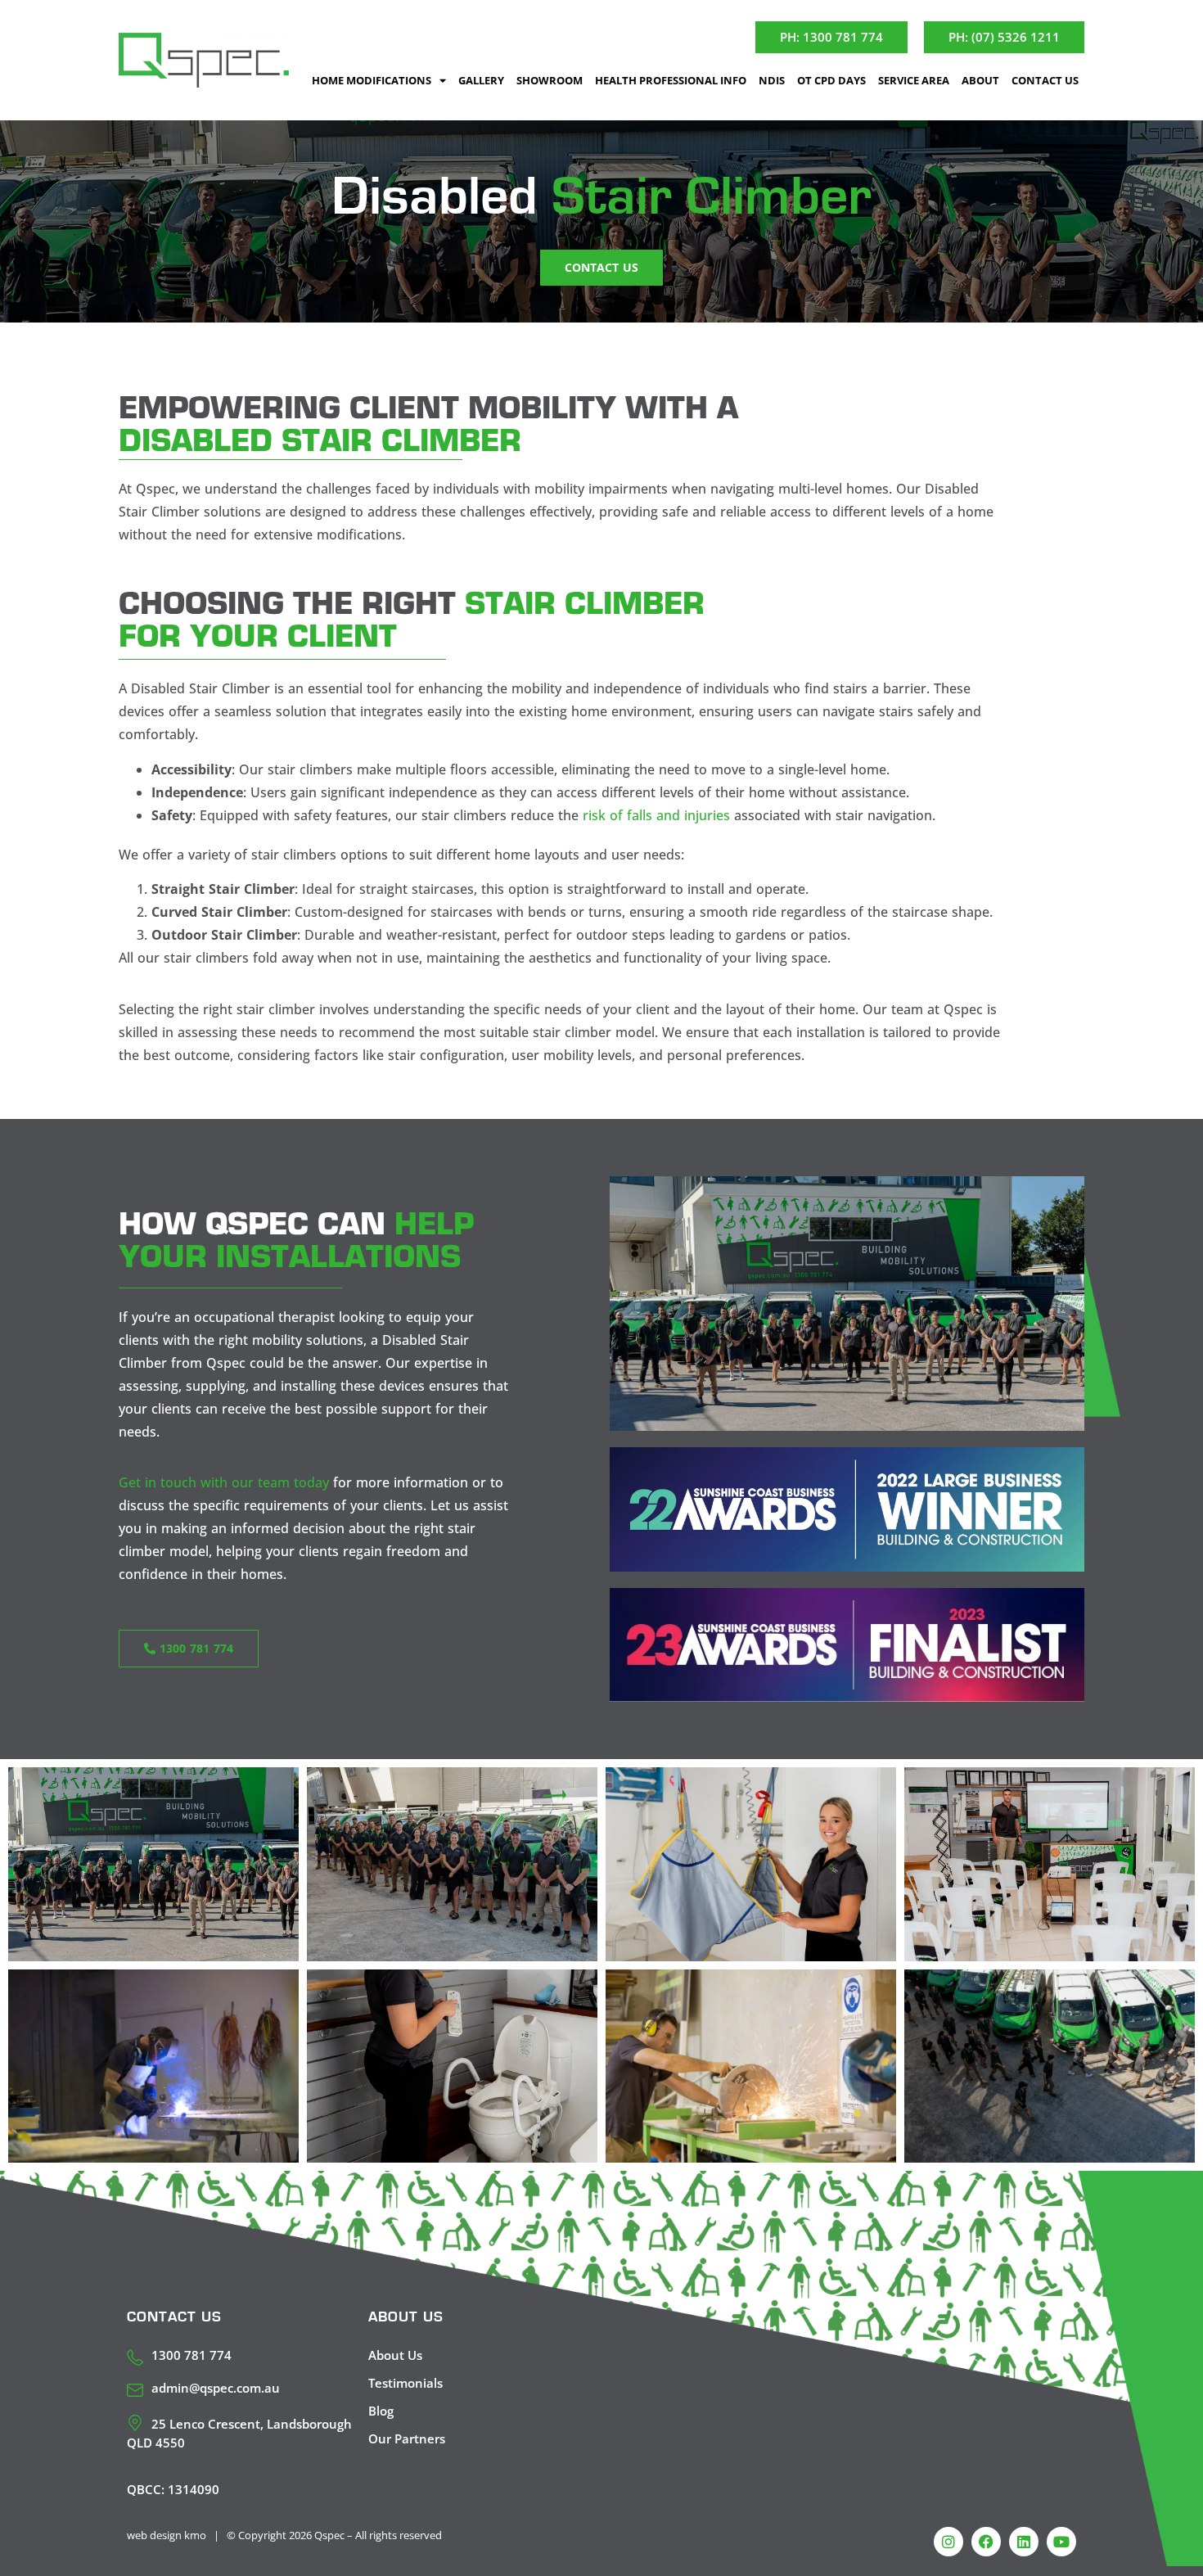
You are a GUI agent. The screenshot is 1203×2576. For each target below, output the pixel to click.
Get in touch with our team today (224, 1482)
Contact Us (1045, 80)
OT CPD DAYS (831, 80)
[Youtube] (1061, 2542)
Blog (381, 2411)
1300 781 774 (191, 2355)
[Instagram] (948, 2542)
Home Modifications (372, 80)
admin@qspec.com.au (216, 2388)
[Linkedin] (1024, 2542)
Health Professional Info (671, 80)
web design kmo (167, 2535)
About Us (395, 2355)
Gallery (481, 80)
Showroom (550, 80)
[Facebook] (986, 2542)
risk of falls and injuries (656, 815)
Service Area (914, 80)
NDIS (772, 80)
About (980, 80)
